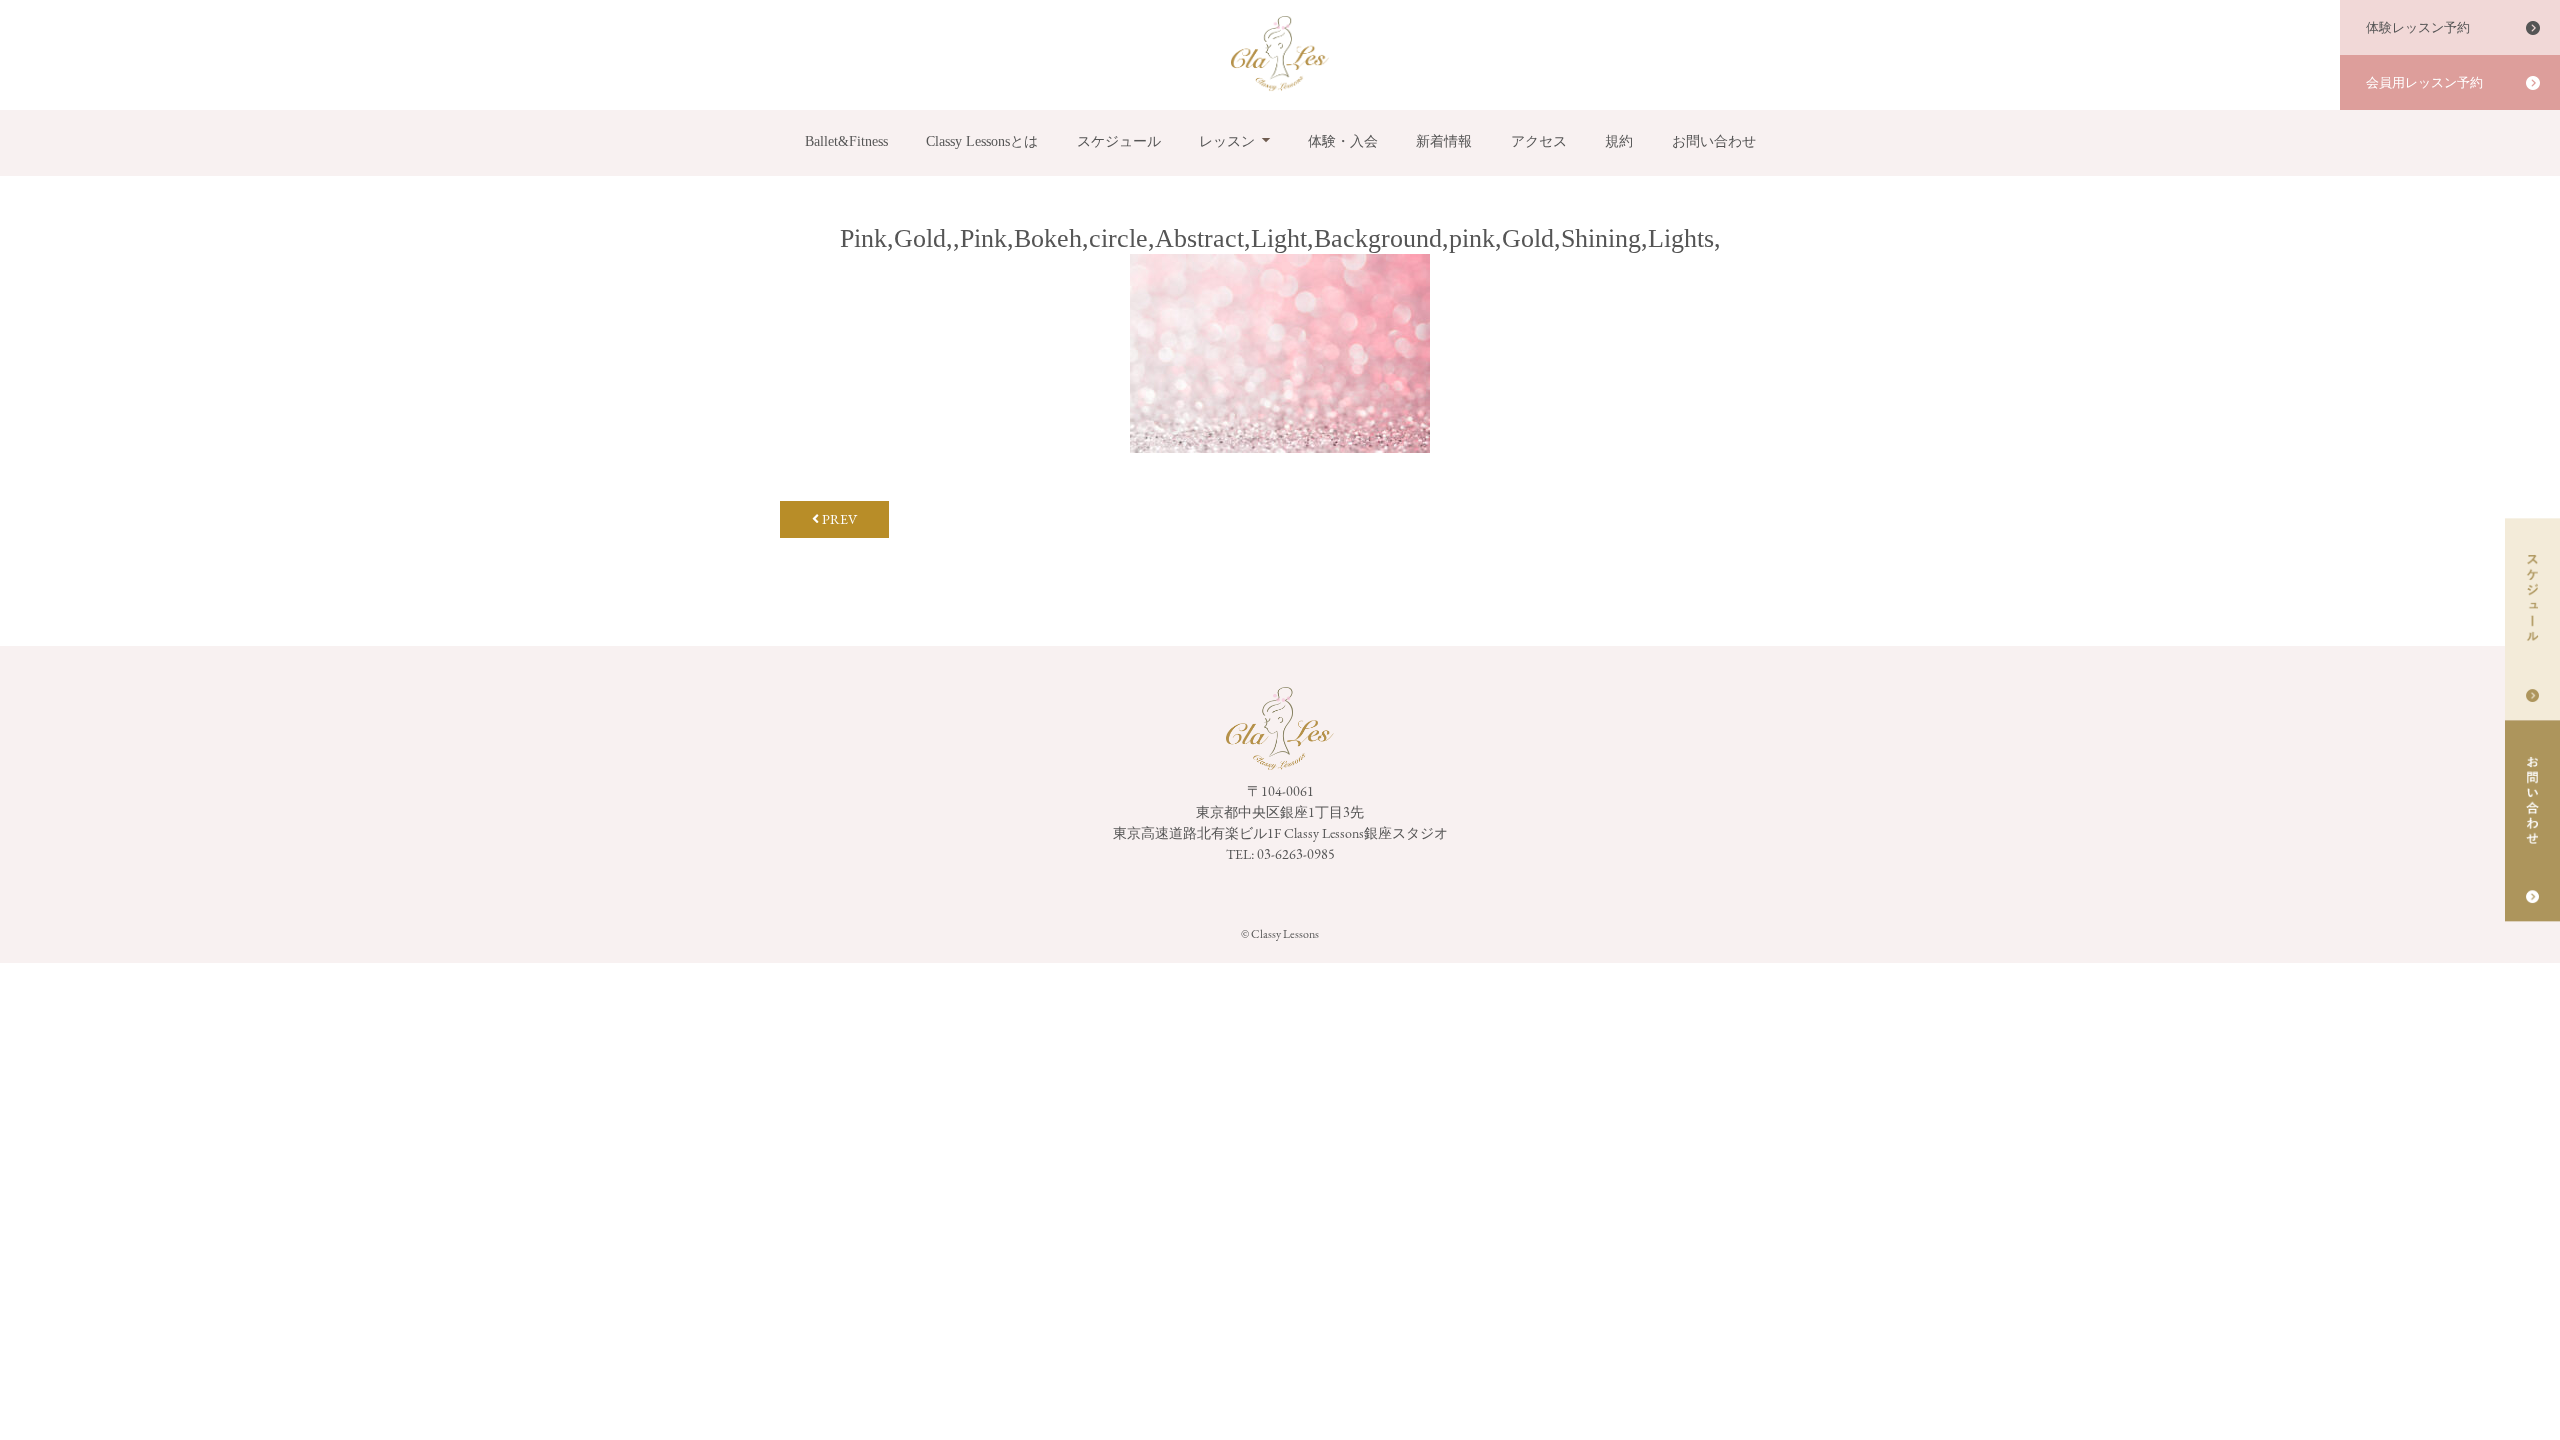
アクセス (1539, 141)
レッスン (1227, 141)
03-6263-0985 (1296, 854)
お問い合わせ (1714, 141)
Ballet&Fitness (846, 141)
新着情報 (1444, 141)
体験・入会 (1343, 141)
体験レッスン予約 (2418, 27)
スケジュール (1119, 141)
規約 (1619, 141)
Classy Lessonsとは (982, 141)
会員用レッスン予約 (2424, 82)
